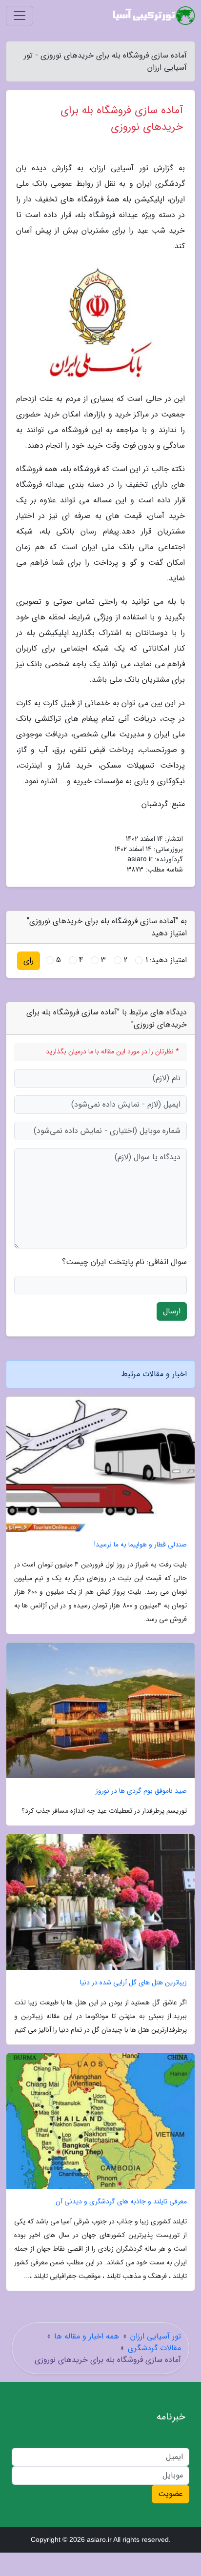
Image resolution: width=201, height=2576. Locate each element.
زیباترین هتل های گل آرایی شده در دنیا (133, 1983)
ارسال (172, 1311)
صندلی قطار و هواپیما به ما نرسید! (141, 1545)
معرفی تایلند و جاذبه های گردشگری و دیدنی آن (121, 2202)
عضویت (171, 2494)
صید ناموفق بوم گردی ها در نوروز (141, 1791)
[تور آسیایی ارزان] (154, 16)
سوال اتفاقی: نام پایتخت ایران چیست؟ (124, 1262)
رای (29, 961)
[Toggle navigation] (20, 16)
